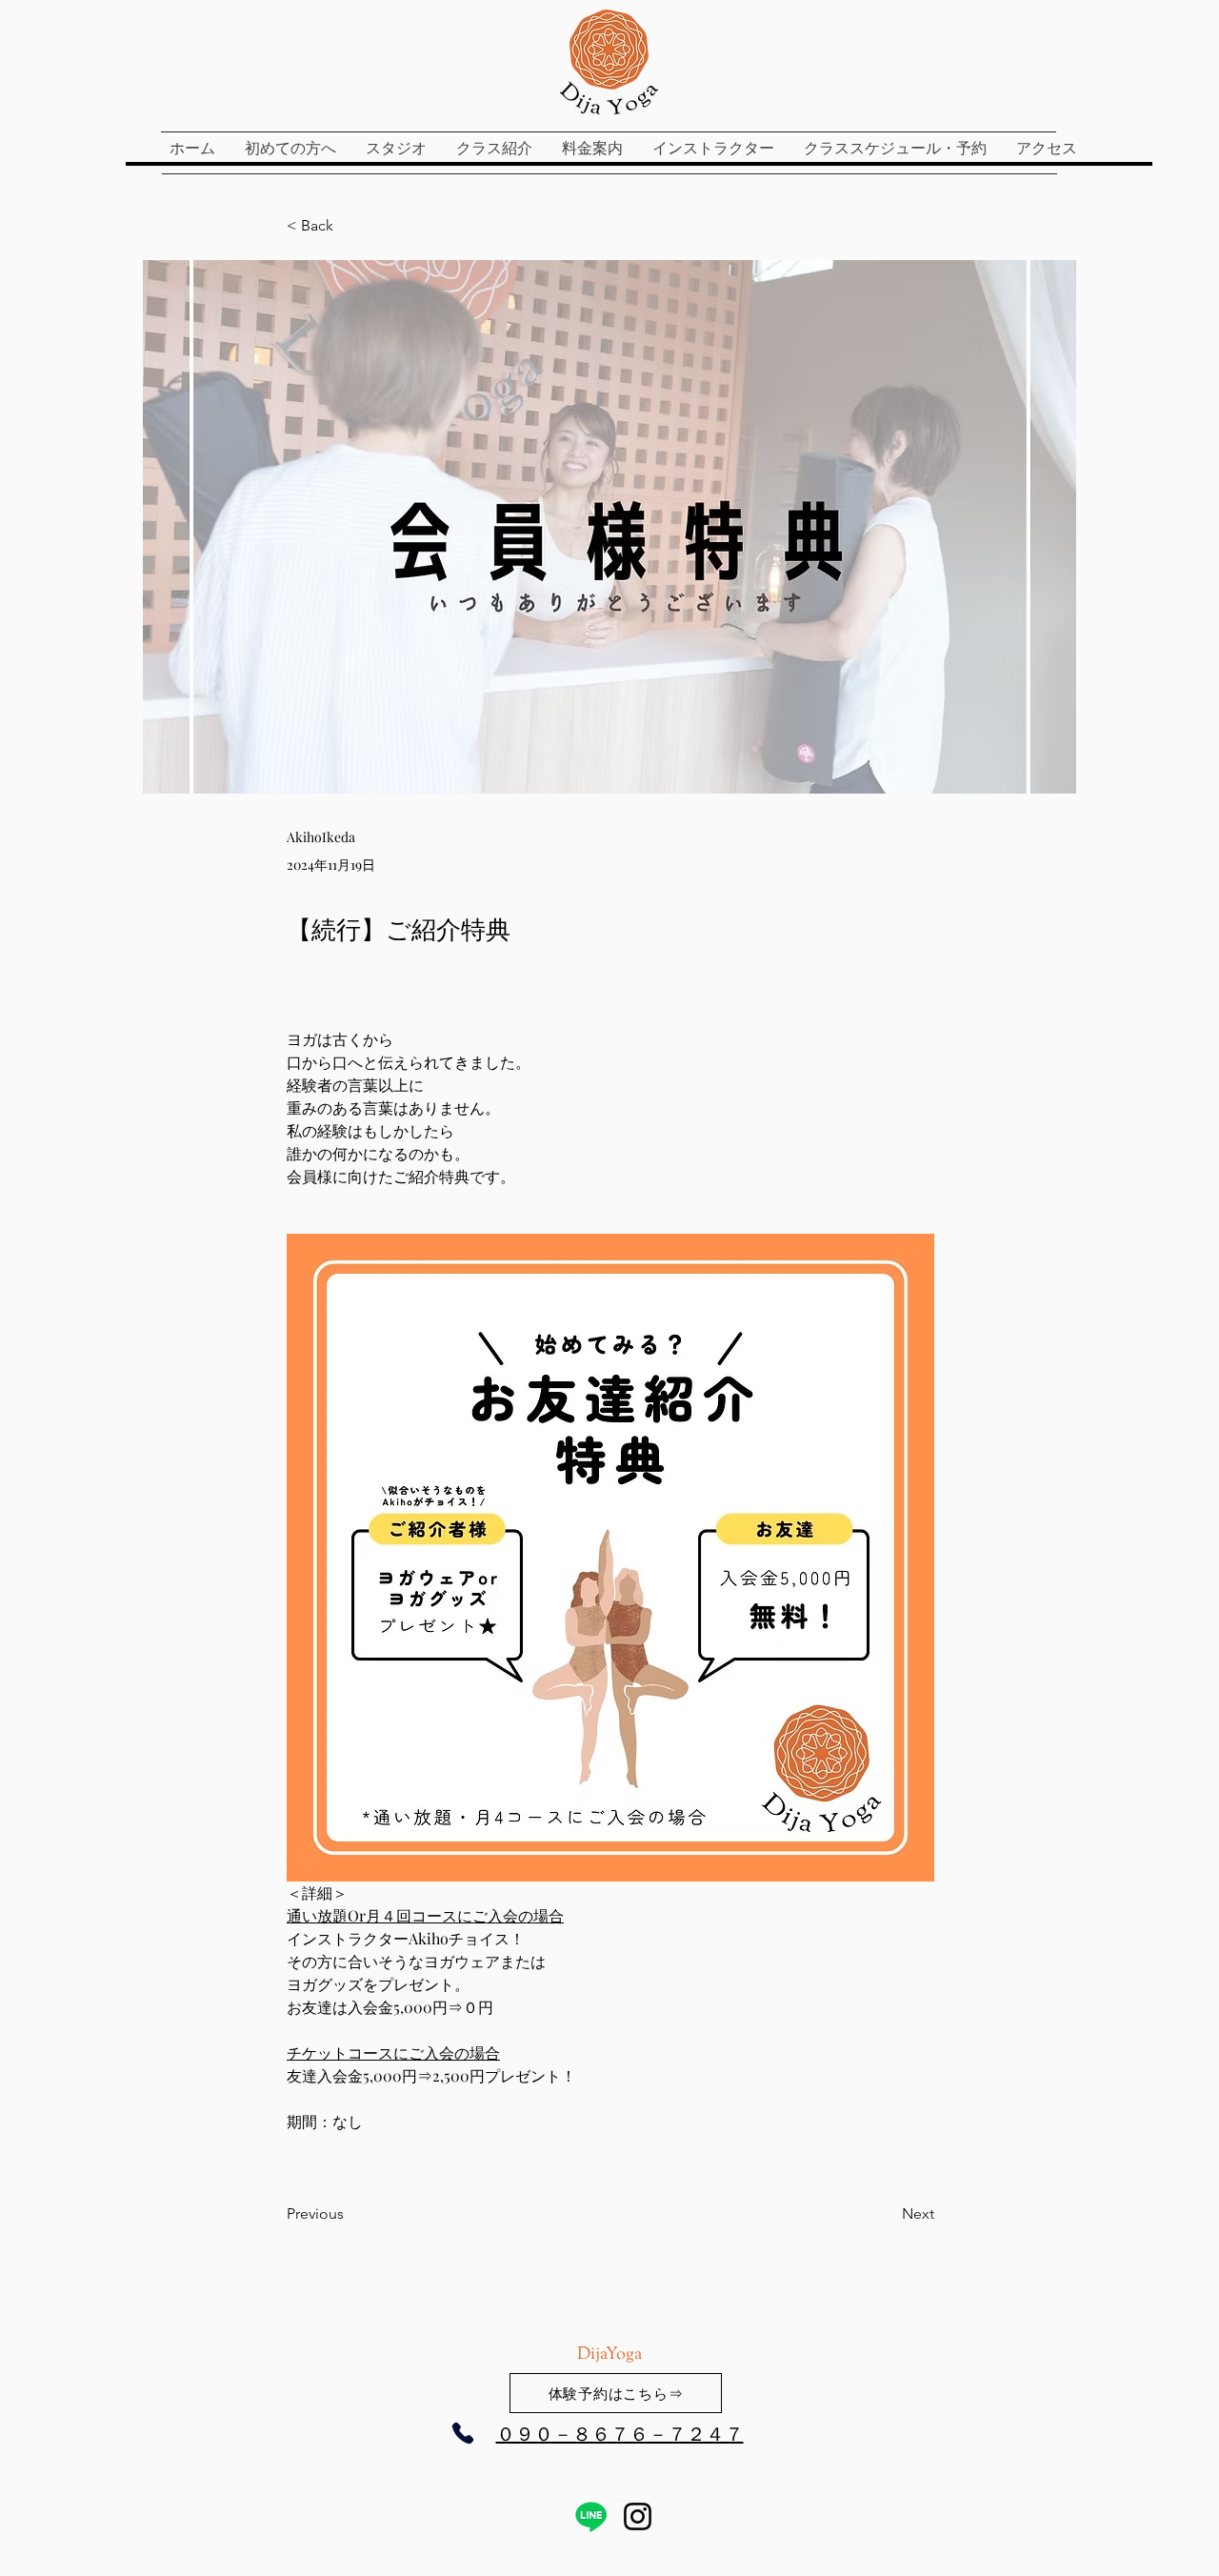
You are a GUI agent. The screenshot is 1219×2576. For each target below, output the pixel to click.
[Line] (591, 2516)
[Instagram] (638, 2516)
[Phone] (463, 2433)
